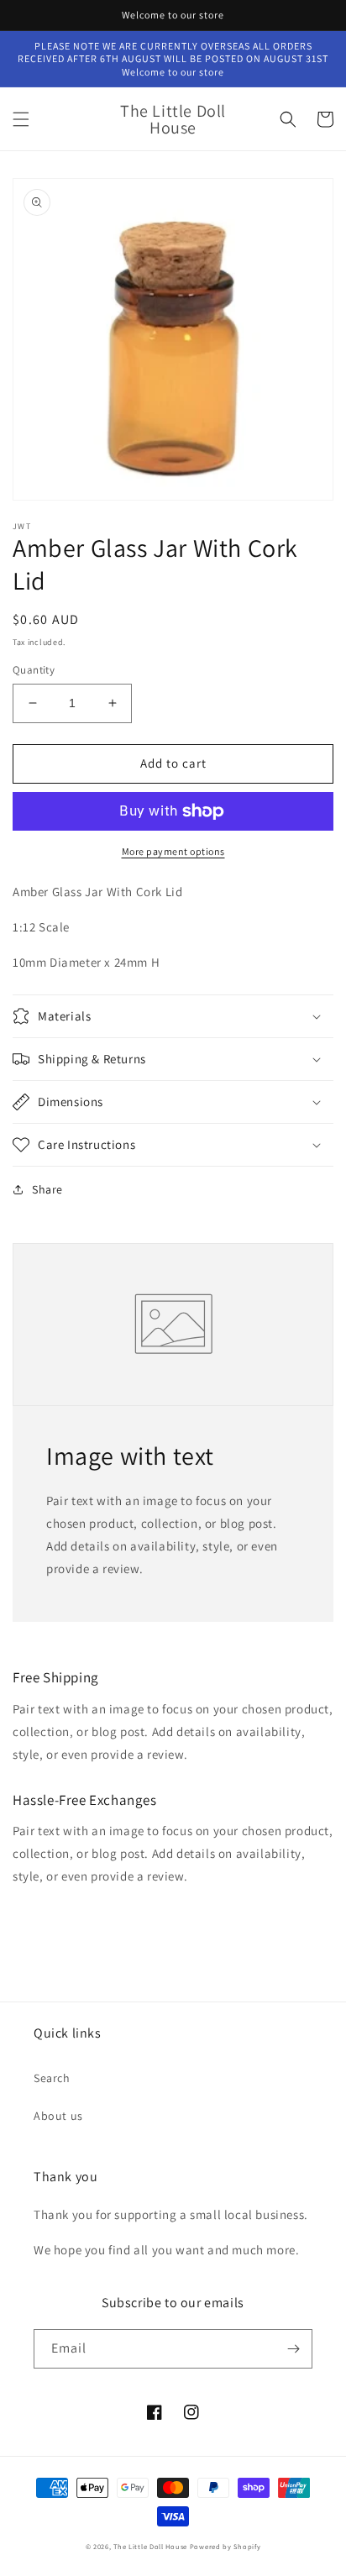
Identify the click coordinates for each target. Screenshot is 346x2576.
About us (58, 2116)
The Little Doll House (150, 2546)
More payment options (173, 851)
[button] (21, 119)
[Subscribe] (293, 2349)
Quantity (34, 670)
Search (52, 2078)
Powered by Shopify (225, 2546)
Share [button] (47, 1189)
